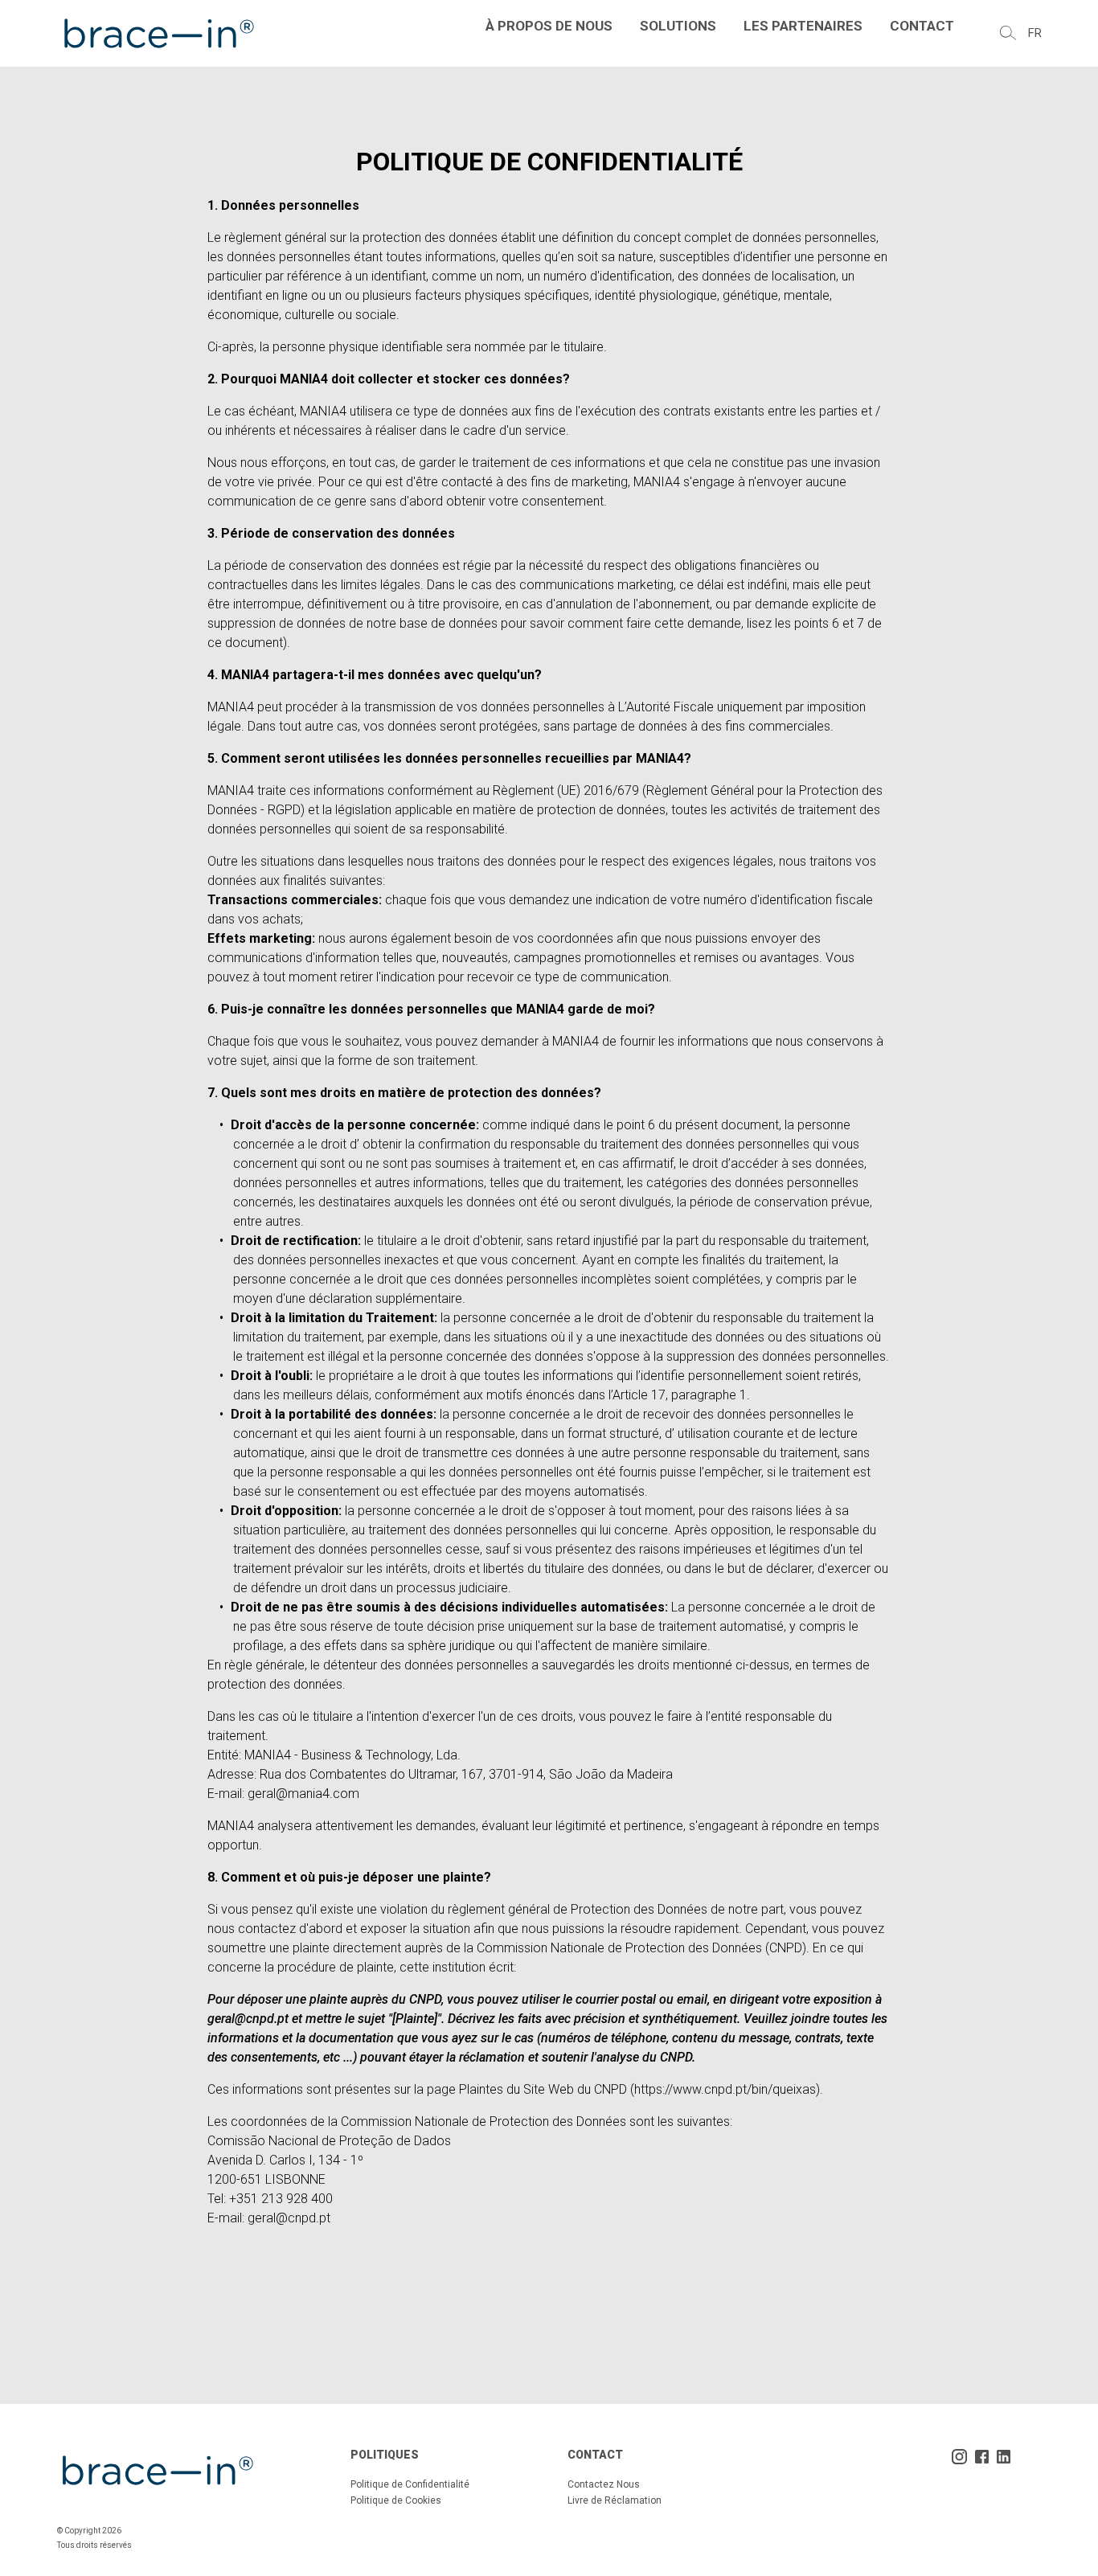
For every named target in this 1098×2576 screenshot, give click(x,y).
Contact (922, 26)
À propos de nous (549, 26)
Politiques (385, 2455)
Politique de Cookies (396, 2500)
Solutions (678, 26)
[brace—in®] (158, 33)
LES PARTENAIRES (803, 26)
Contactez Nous (604, 2484)
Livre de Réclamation (615, 2500)
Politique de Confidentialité (410, 2484)
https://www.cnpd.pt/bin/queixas (725, 2089)
